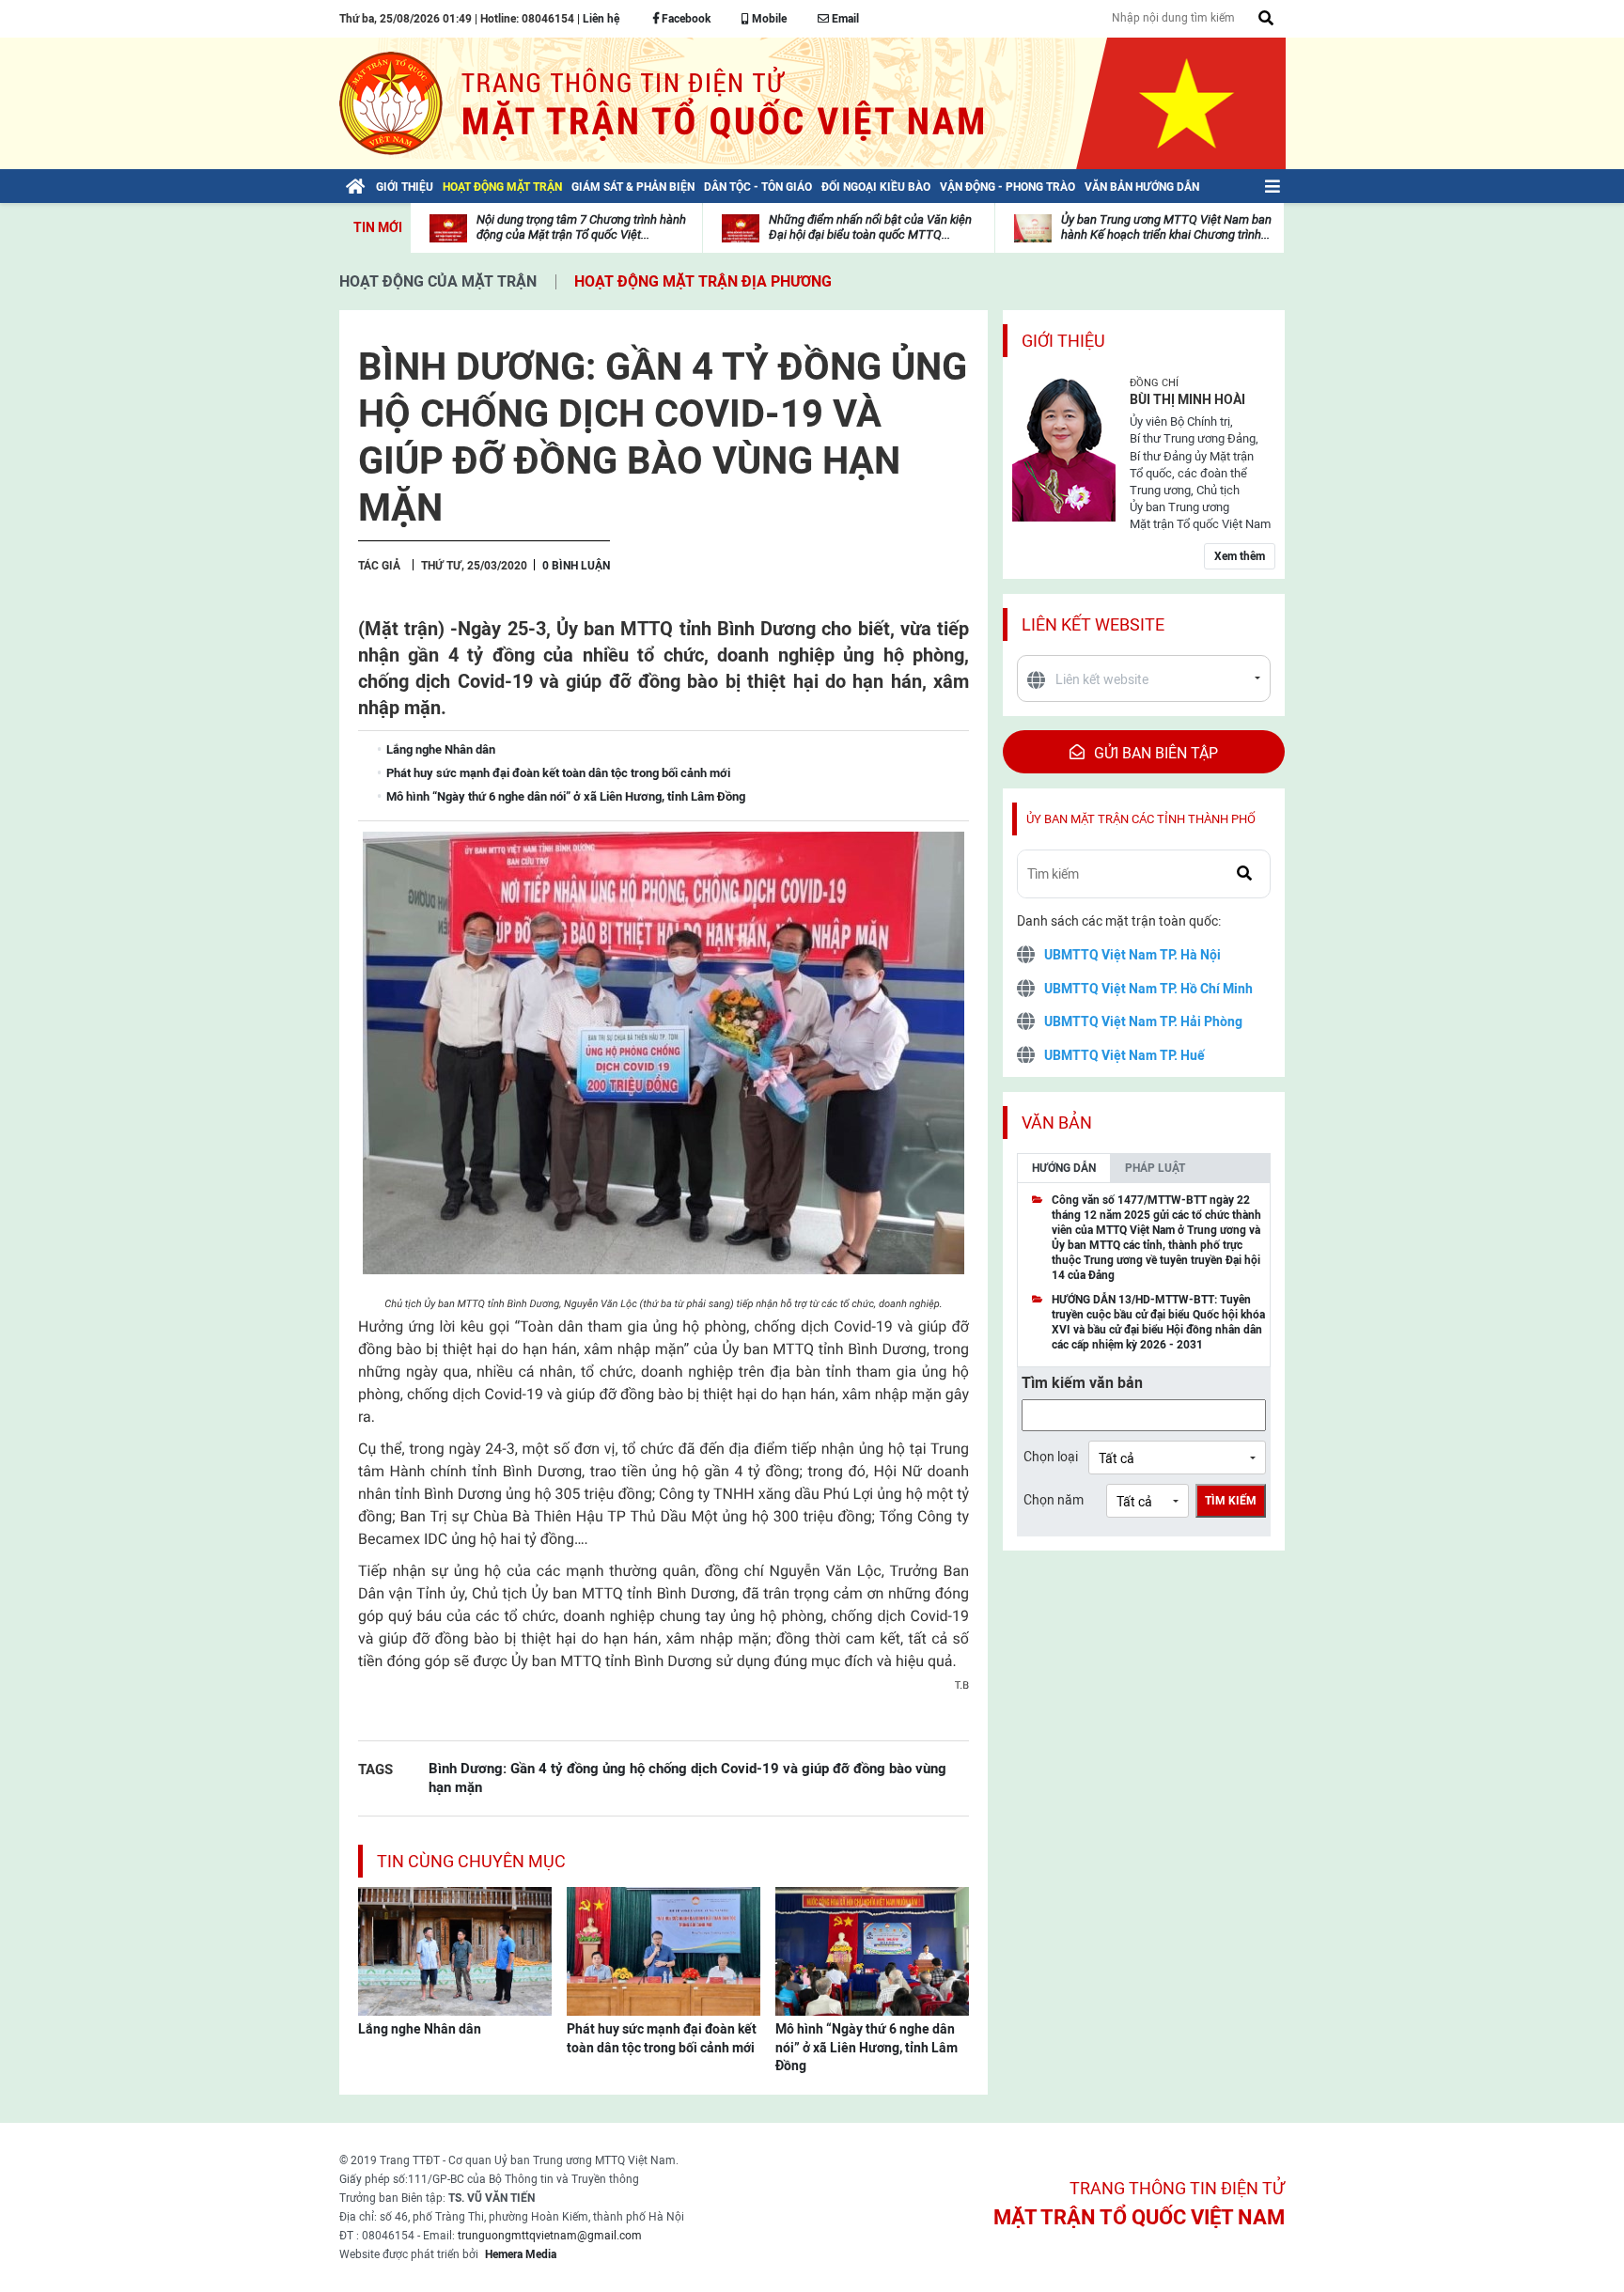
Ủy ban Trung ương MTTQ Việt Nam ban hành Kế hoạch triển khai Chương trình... (1166, 227)
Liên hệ (601, 19)
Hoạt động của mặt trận (438, 281)
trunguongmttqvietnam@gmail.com (550, 2236)
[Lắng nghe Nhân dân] (455, 1950)
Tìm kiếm (1231, 1501)
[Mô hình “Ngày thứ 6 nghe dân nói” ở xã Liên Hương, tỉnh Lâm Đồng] (872, 1950)
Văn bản (1057, 1123)
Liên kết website (1093, 624)
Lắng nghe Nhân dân (420, 2029)
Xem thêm (1240, 556)
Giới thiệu (1063, 341)
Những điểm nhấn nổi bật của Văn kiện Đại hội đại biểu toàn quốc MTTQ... (870, 227)
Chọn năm (1054, 1500)
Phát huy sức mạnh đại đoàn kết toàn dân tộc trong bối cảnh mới (662, 2038)
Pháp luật (1155, 1168)
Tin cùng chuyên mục (471, 1861)
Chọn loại (1051, 1457)
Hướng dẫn (1064, 1168)
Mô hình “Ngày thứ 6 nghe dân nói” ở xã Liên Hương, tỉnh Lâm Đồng (867, 2047)
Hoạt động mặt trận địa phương (703, 281)
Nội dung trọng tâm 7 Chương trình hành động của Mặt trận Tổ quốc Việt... (581, 227)
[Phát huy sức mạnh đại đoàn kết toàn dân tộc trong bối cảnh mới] (664, 1950)
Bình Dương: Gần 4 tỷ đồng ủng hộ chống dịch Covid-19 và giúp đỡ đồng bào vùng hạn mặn (687, 1777)
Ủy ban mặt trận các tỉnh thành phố (1141, 819)
